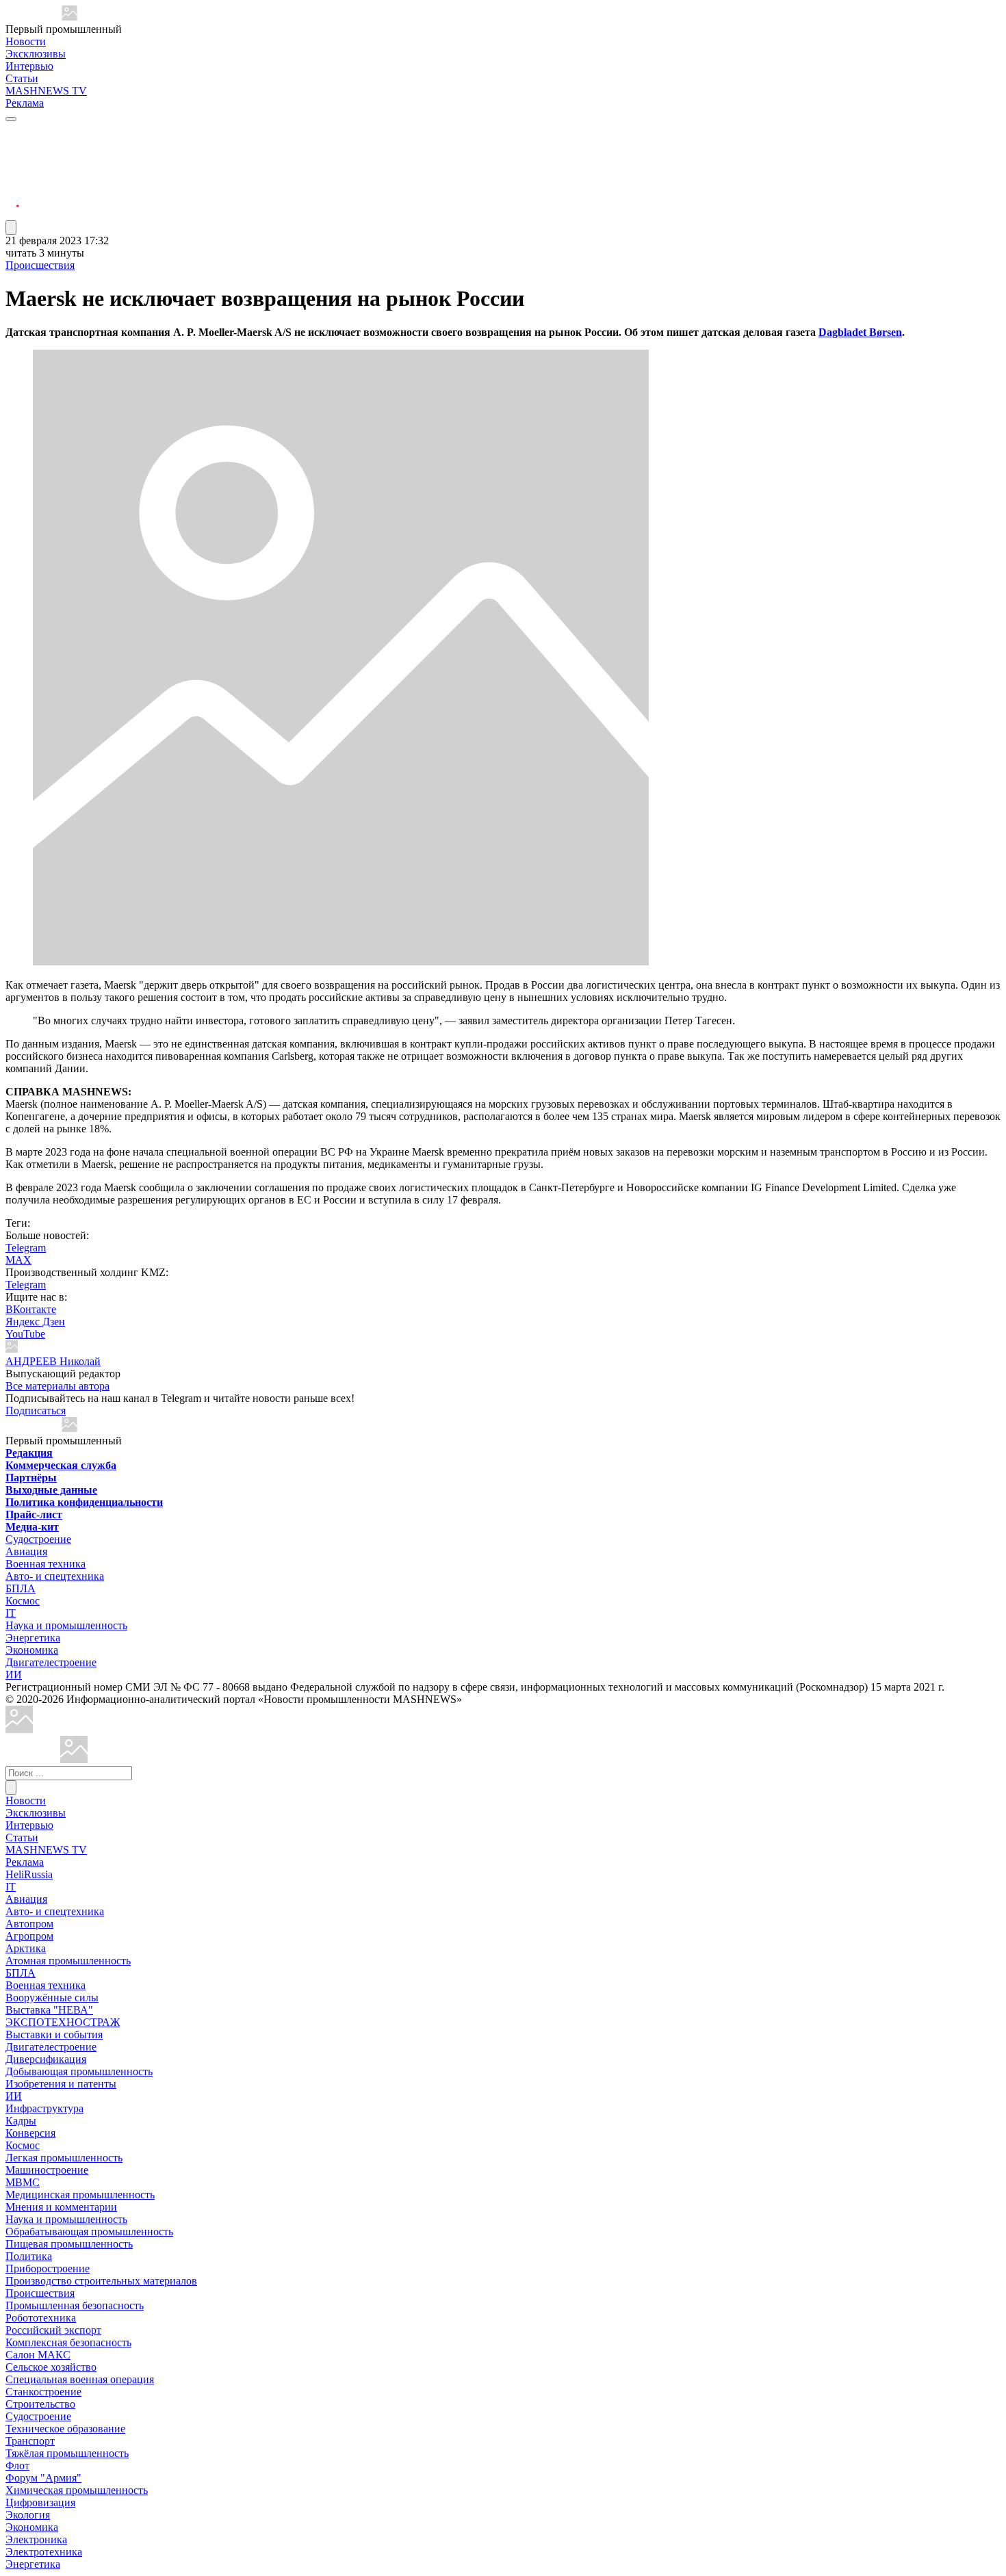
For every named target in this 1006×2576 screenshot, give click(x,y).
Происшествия (40, 265)
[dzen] (12, 197)
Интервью (29, 66)
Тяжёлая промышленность (67, 2453)
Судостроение (38, 1539)
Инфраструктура (44, 2108)
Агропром (29, 1936)
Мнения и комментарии (61, 2207)
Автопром (29, 1924)
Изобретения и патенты (61, 2084)
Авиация (26, 1551)
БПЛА (21, 1588)
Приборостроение (48, 2268)
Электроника (36, 2539)
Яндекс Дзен (35, 1322)
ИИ (14, 1675)
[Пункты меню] (11, 227)
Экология (28, 2515)
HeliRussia (29, 1874)
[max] (12, 148)
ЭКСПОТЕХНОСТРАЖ (63, 2022)
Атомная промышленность (68, 1961)
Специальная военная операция (80, 2379)
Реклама (25, 103)
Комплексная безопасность (68, 2342)
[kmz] (74, 1759)
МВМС (23, 2182)
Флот (17, 2466)
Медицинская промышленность (80, 2195)
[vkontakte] (12, 181)
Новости (26, 41)
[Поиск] (11, 1787)
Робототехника (41, 2318)
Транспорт (30, 2441)
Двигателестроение (51, 1662)
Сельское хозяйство (51, 2367)
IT (11, 1613)
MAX (18, 1260)
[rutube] (12, 214)
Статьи (22, 78)
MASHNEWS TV (46, 91)
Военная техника (46, 1564)
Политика (29, 2256)
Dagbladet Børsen (860, 332)
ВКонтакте (31, 1309)
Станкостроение (43, 2392)
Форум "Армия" (43, 2478)
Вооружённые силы (52, 1998)
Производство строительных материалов (101, 2281)
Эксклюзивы (36, 54)
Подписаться (36, 1410)
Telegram (26, 1248)
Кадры (21, 2121)
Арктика (26, 1948)
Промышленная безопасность (75, 2305)
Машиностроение (47, 2170)
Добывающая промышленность (79, 2071)
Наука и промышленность (66, 1625)
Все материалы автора (57, 1386)
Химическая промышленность (77, 2490)
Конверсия (30, 2133)
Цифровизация (40, 2502)
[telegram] (12, 132)
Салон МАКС (38, 2355)
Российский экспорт (53, 2330)
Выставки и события (54, 2034)
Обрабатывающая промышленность (89, 2232)
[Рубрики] (11, 119)
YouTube (25, 1334)
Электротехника (44, 2552)
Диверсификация (46, 2059)
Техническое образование (65, 2429)
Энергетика (33, 1638)
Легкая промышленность (64, 2158)
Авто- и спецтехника (55, 1576)
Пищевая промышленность (69, 2244)
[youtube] (12, 165)
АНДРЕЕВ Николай (53, 1361)
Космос (23, 1601)
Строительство (40, 2404)
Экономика (32, 1650)
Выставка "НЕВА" (49, 2010)
